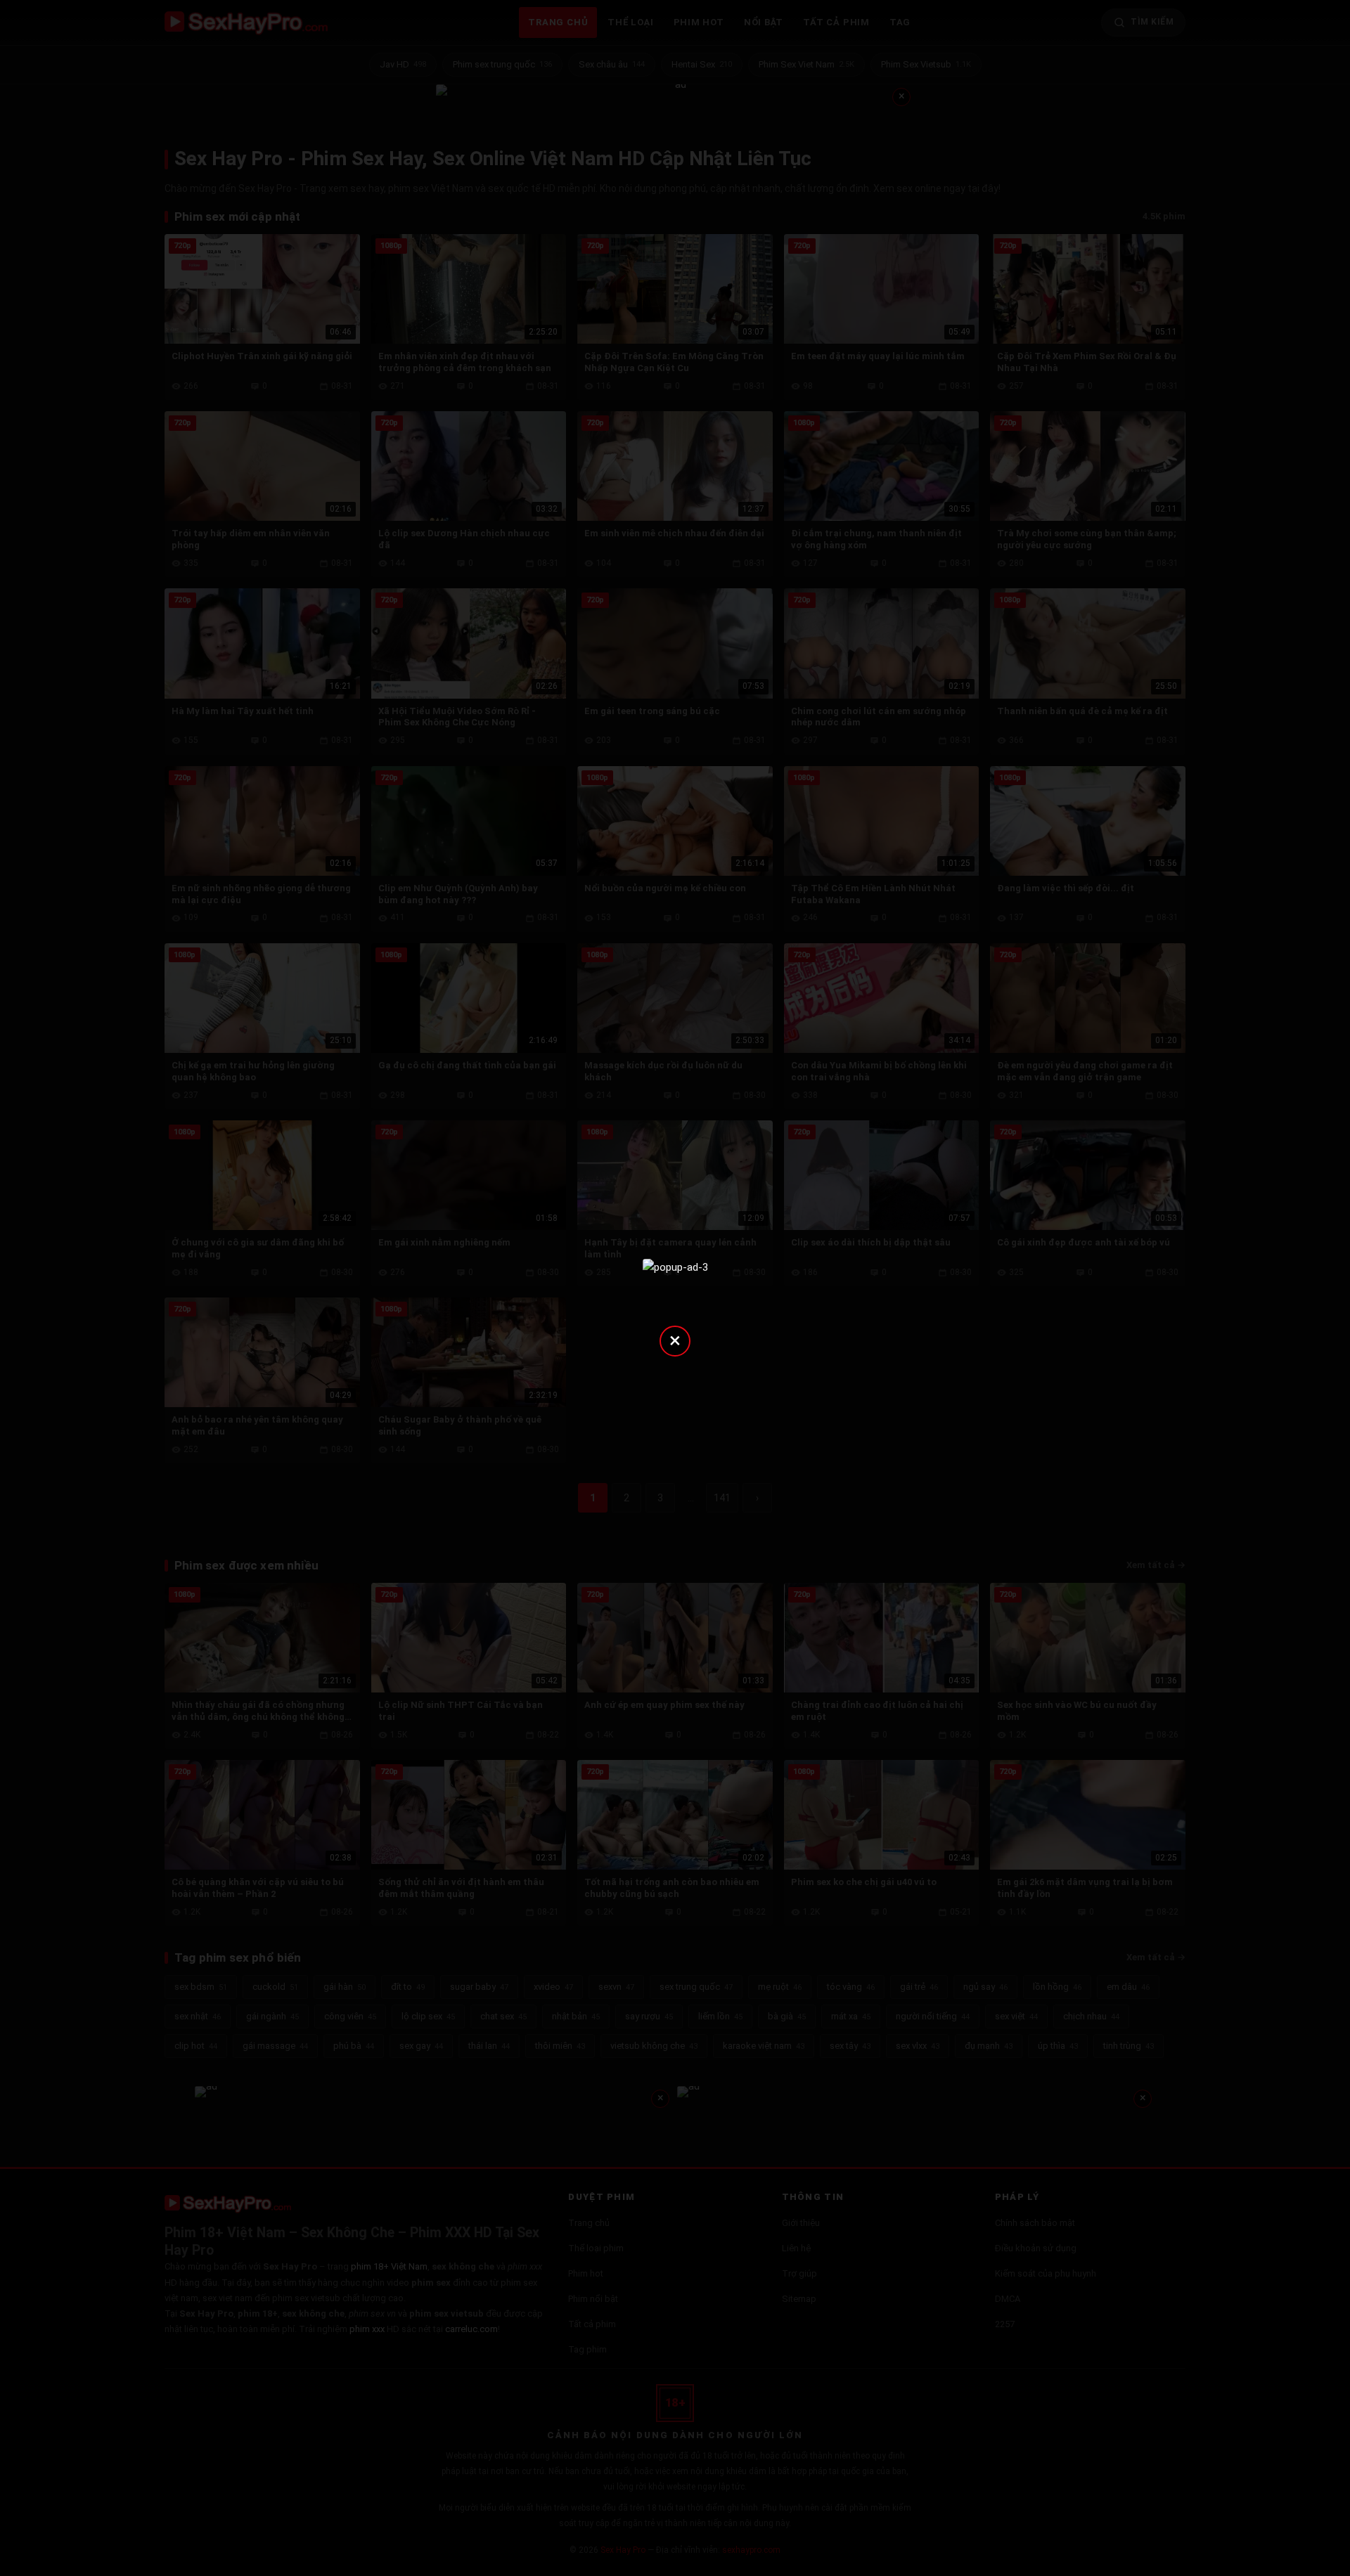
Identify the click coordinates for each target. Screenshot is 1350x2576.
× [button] (675, 1340)
